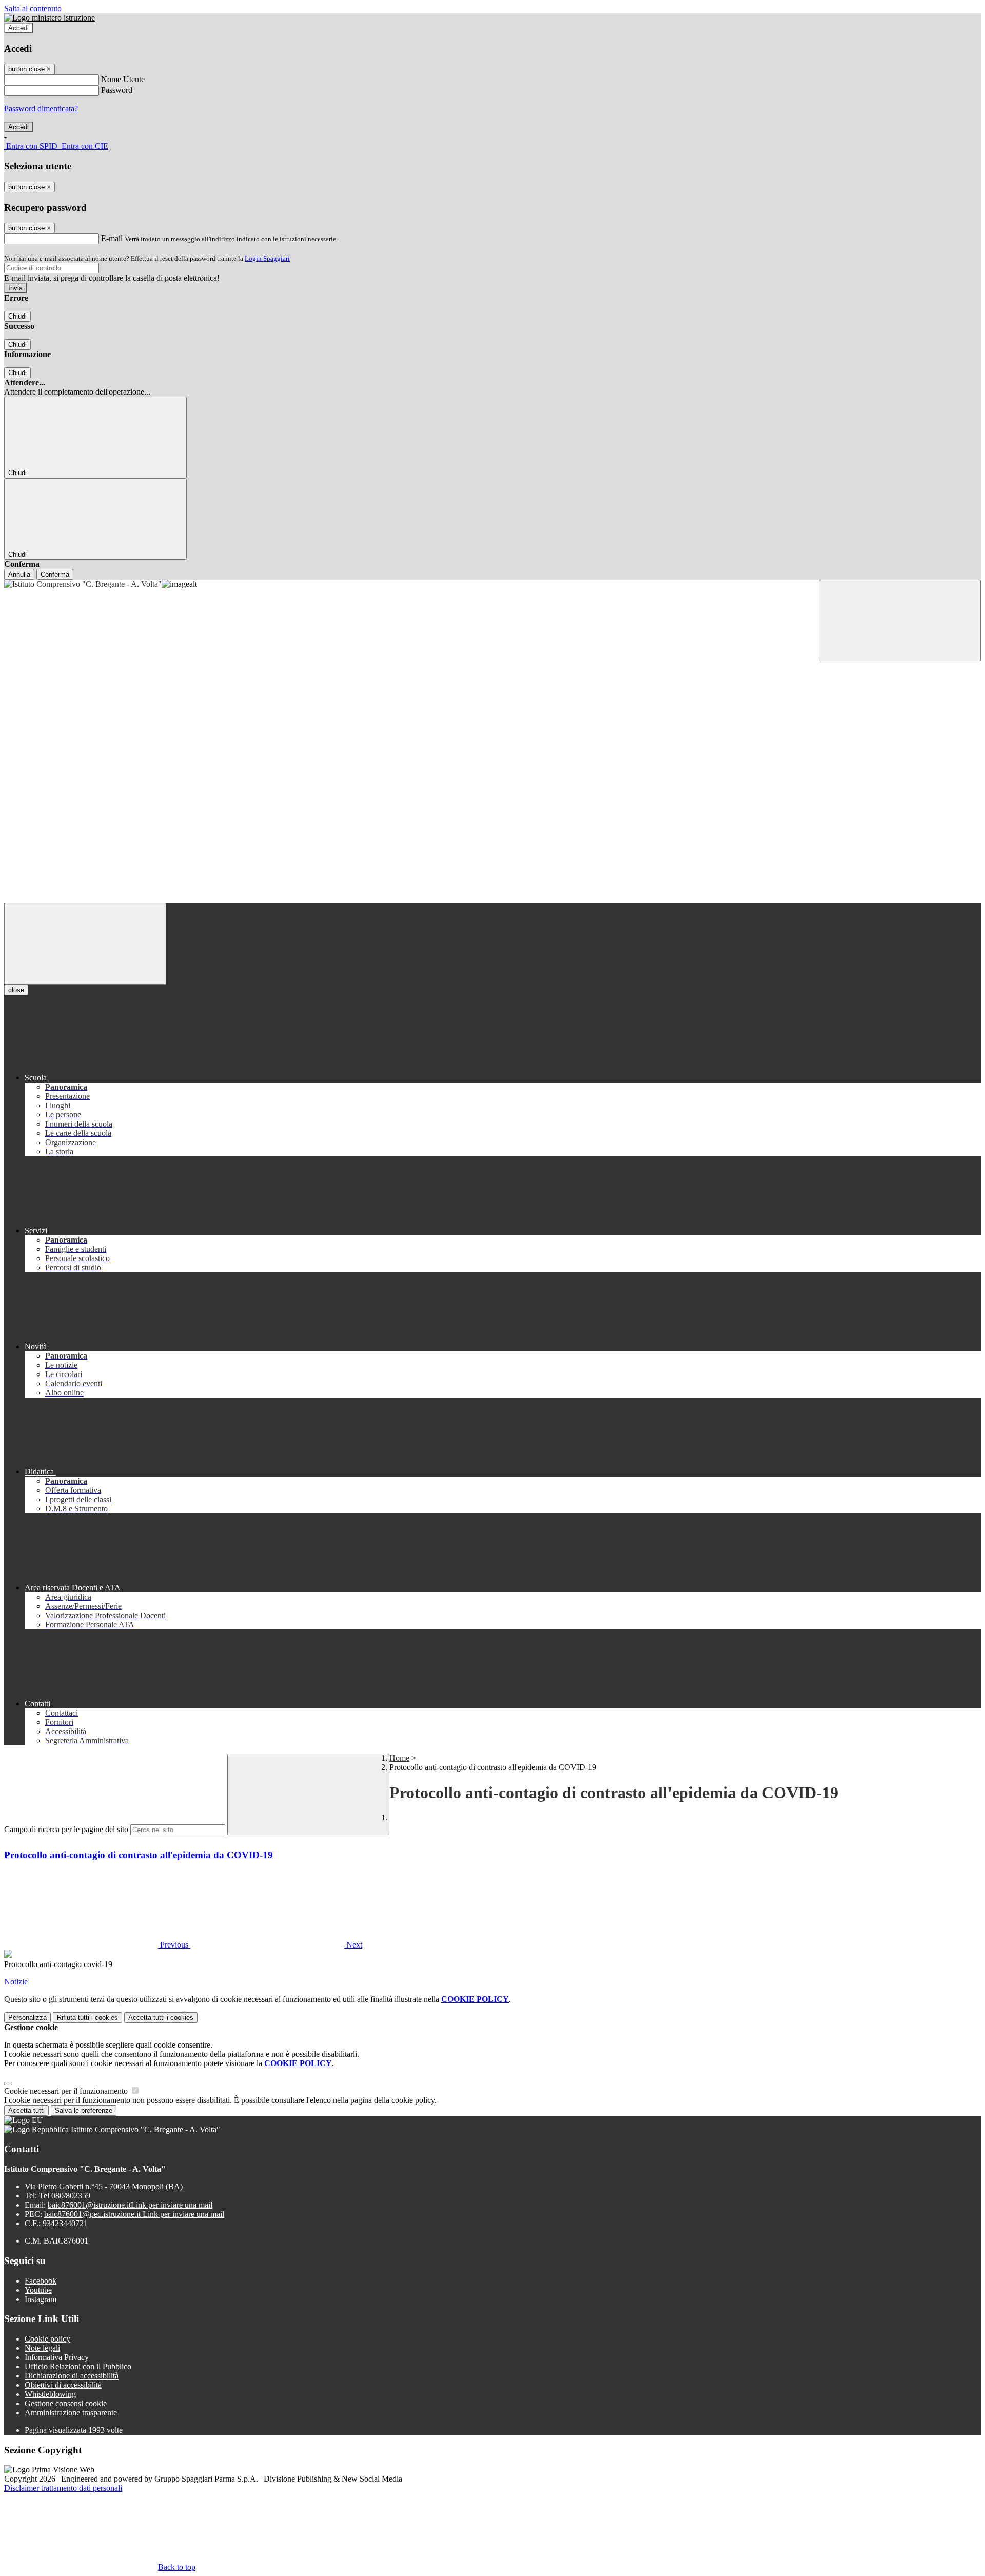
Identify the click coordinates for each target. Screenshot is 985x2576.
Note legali (42, 2348)
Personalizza (27, 2018)
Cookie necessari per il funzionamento (67, 2091)
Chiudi (17, 316)
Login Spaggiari (267, 258)
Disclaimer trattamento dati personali (63, 2488)
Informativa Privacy (57, 2357)
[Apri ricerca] (900, 621)
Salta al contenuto (33, 8)
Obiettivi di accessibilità (63, 2385)
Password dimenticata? (41, 109)
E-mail (112, 238)
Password (117, 90)
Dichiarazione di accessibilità (72, 2376)
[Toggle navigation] (85, 944)
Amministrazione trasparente (71, 2413)
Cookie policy (47, 2339)
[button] (97, 1945)
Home (399, 1758)
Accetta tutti (161, 2018)
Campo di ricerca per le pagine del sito (66, 1829)
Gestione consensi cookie (66, 2403)
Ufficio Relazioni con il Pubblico (78, 2366)
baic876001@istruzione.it (130, 2205)
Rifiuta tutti (87, 2018)
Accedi (18, 28)
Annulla (19, 574)
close (16, 990)
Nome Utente (123, 79)
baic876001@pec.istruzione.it (134, 2214)
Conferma (55, 574)
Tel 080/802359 (65, 2196)
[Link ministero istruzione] (50, 18)
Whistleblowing (50, 2394)
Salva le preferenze (84, 2110)
